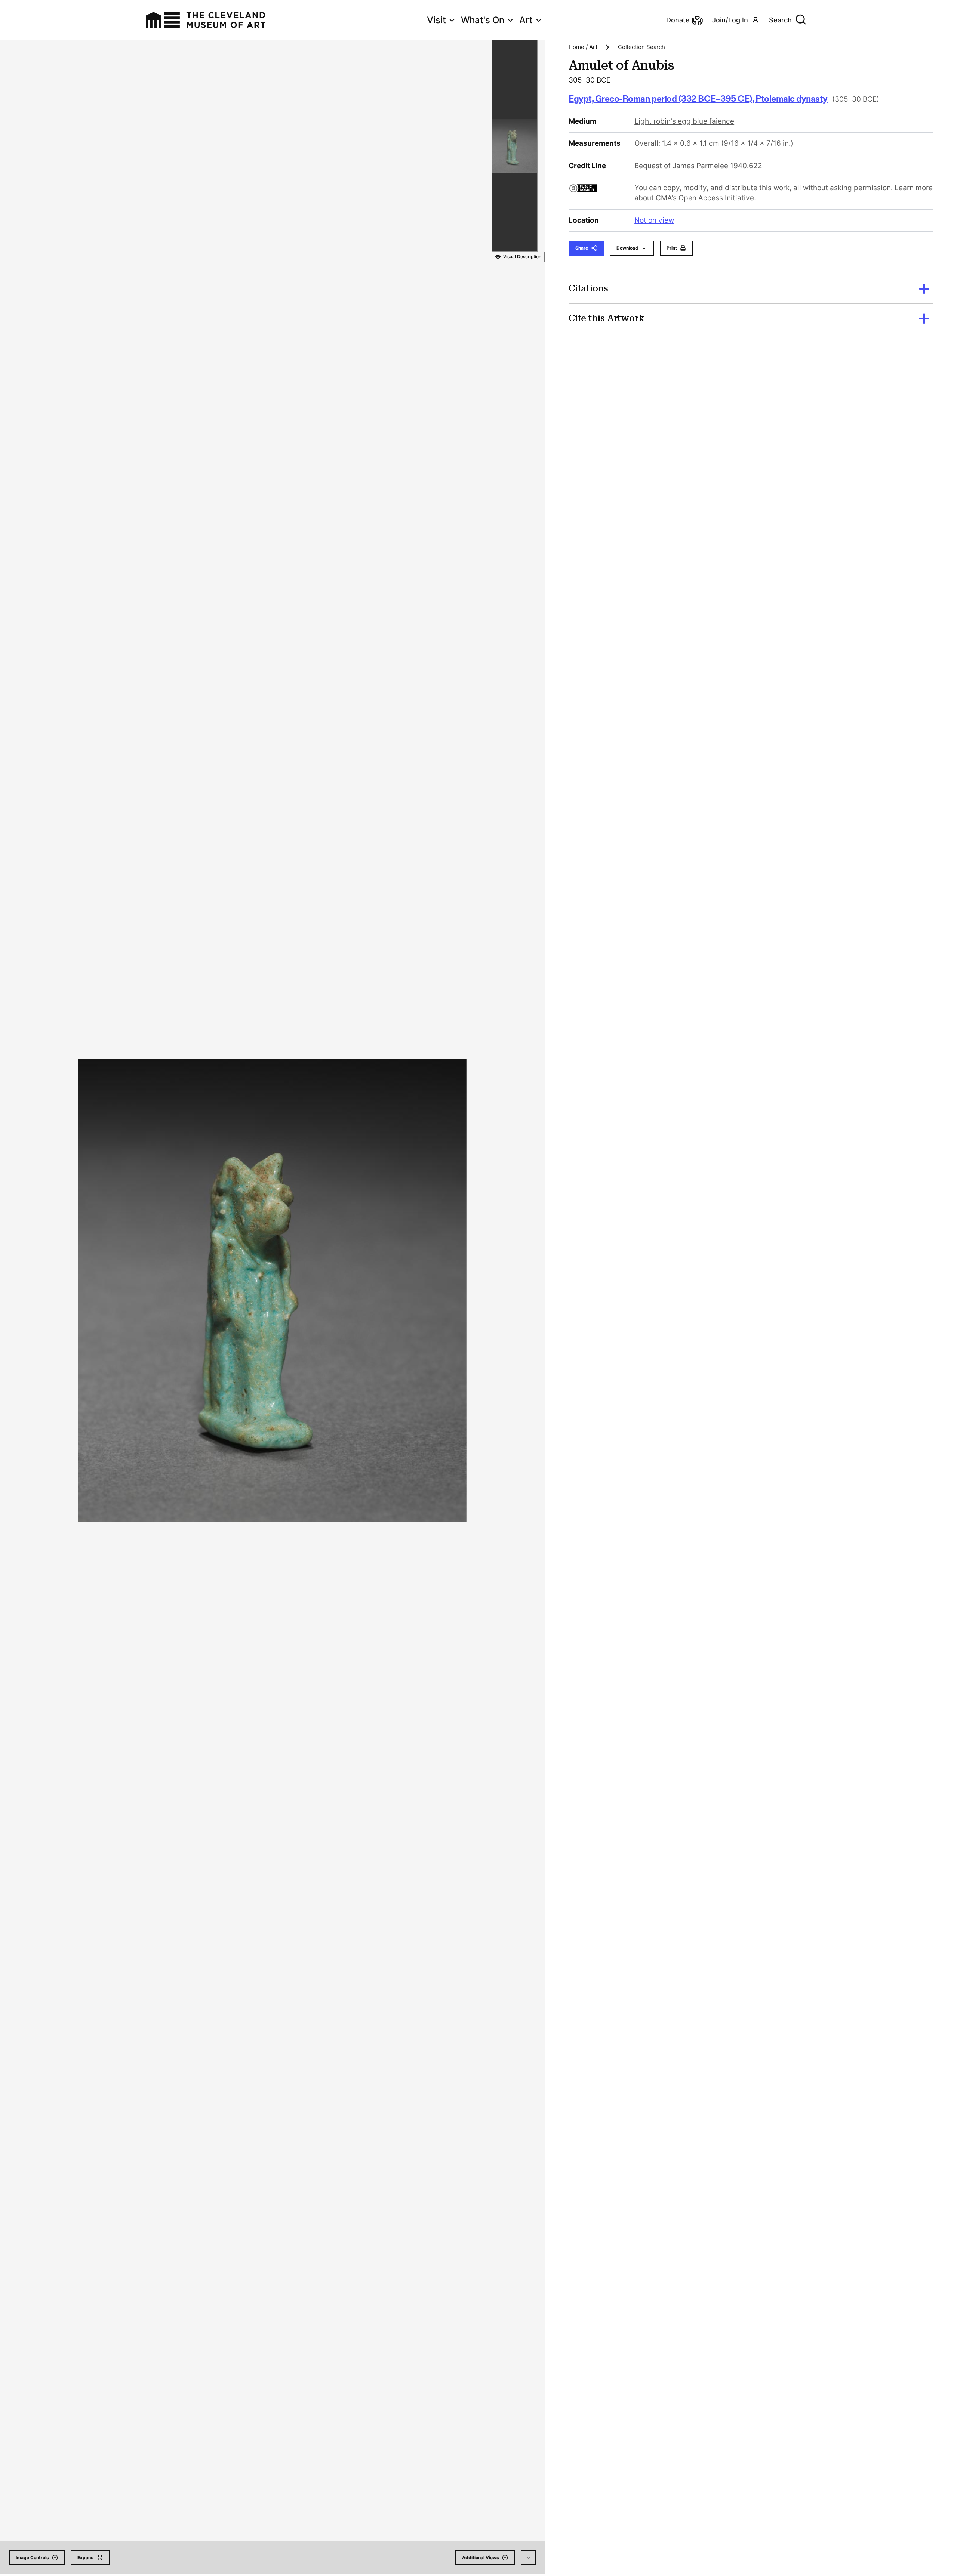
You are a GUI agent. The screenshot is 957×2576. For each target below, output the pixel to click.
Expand (86, 2558)
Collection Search (641, 47)
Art (526, 20)
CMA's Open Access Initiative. (706, 198)
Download (627, 248)
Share (582, 248)
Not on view (654, 220)
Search (780, 20)
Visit (436, 20)
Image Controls (32, 2558)
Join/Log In (730, 20)
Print (672, 248)
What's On (483, 20)
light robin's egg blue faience (684, 121)
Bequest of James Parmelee (681, 166)
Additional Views (481, 2558)
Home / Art (583, 47)
